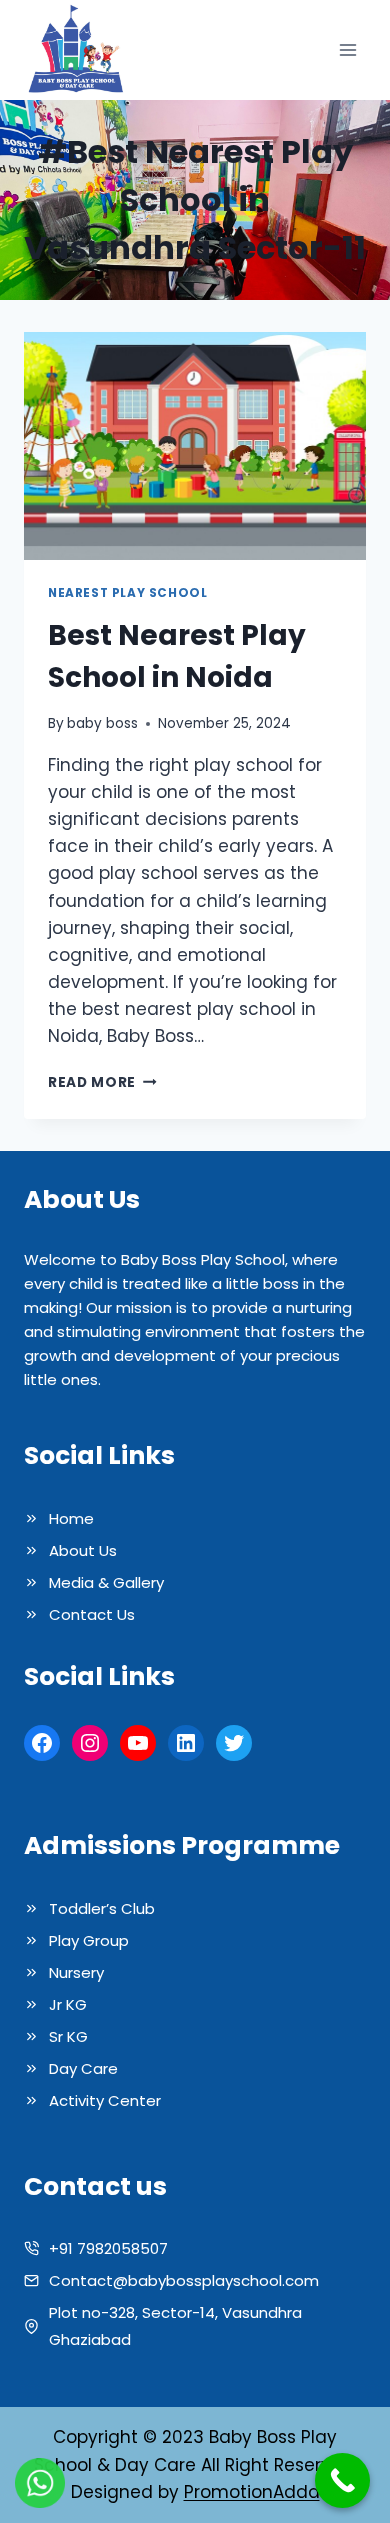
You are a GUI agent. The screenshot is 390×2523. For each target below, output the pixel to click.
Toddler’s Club (102, 1908)
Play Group (89, 1940)
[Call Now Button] (342, 2480)
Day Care (83, 2068)
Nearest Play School (127, 593)
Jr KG (68, 2004)
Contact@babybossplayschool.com (184, 2280)
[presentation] (195, 446)
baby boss (102, 723)
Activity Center (105, 2100)
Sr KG (68, 2036)
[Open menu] (347, 50)
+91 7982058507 (108, 2248)
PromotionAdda (252, 2492)
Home (71, 1518)
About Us (83, 1550)
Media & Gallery (106, 1582)
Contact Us (92, 1614)
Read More (102, 1082)
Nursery (76, 1972)
